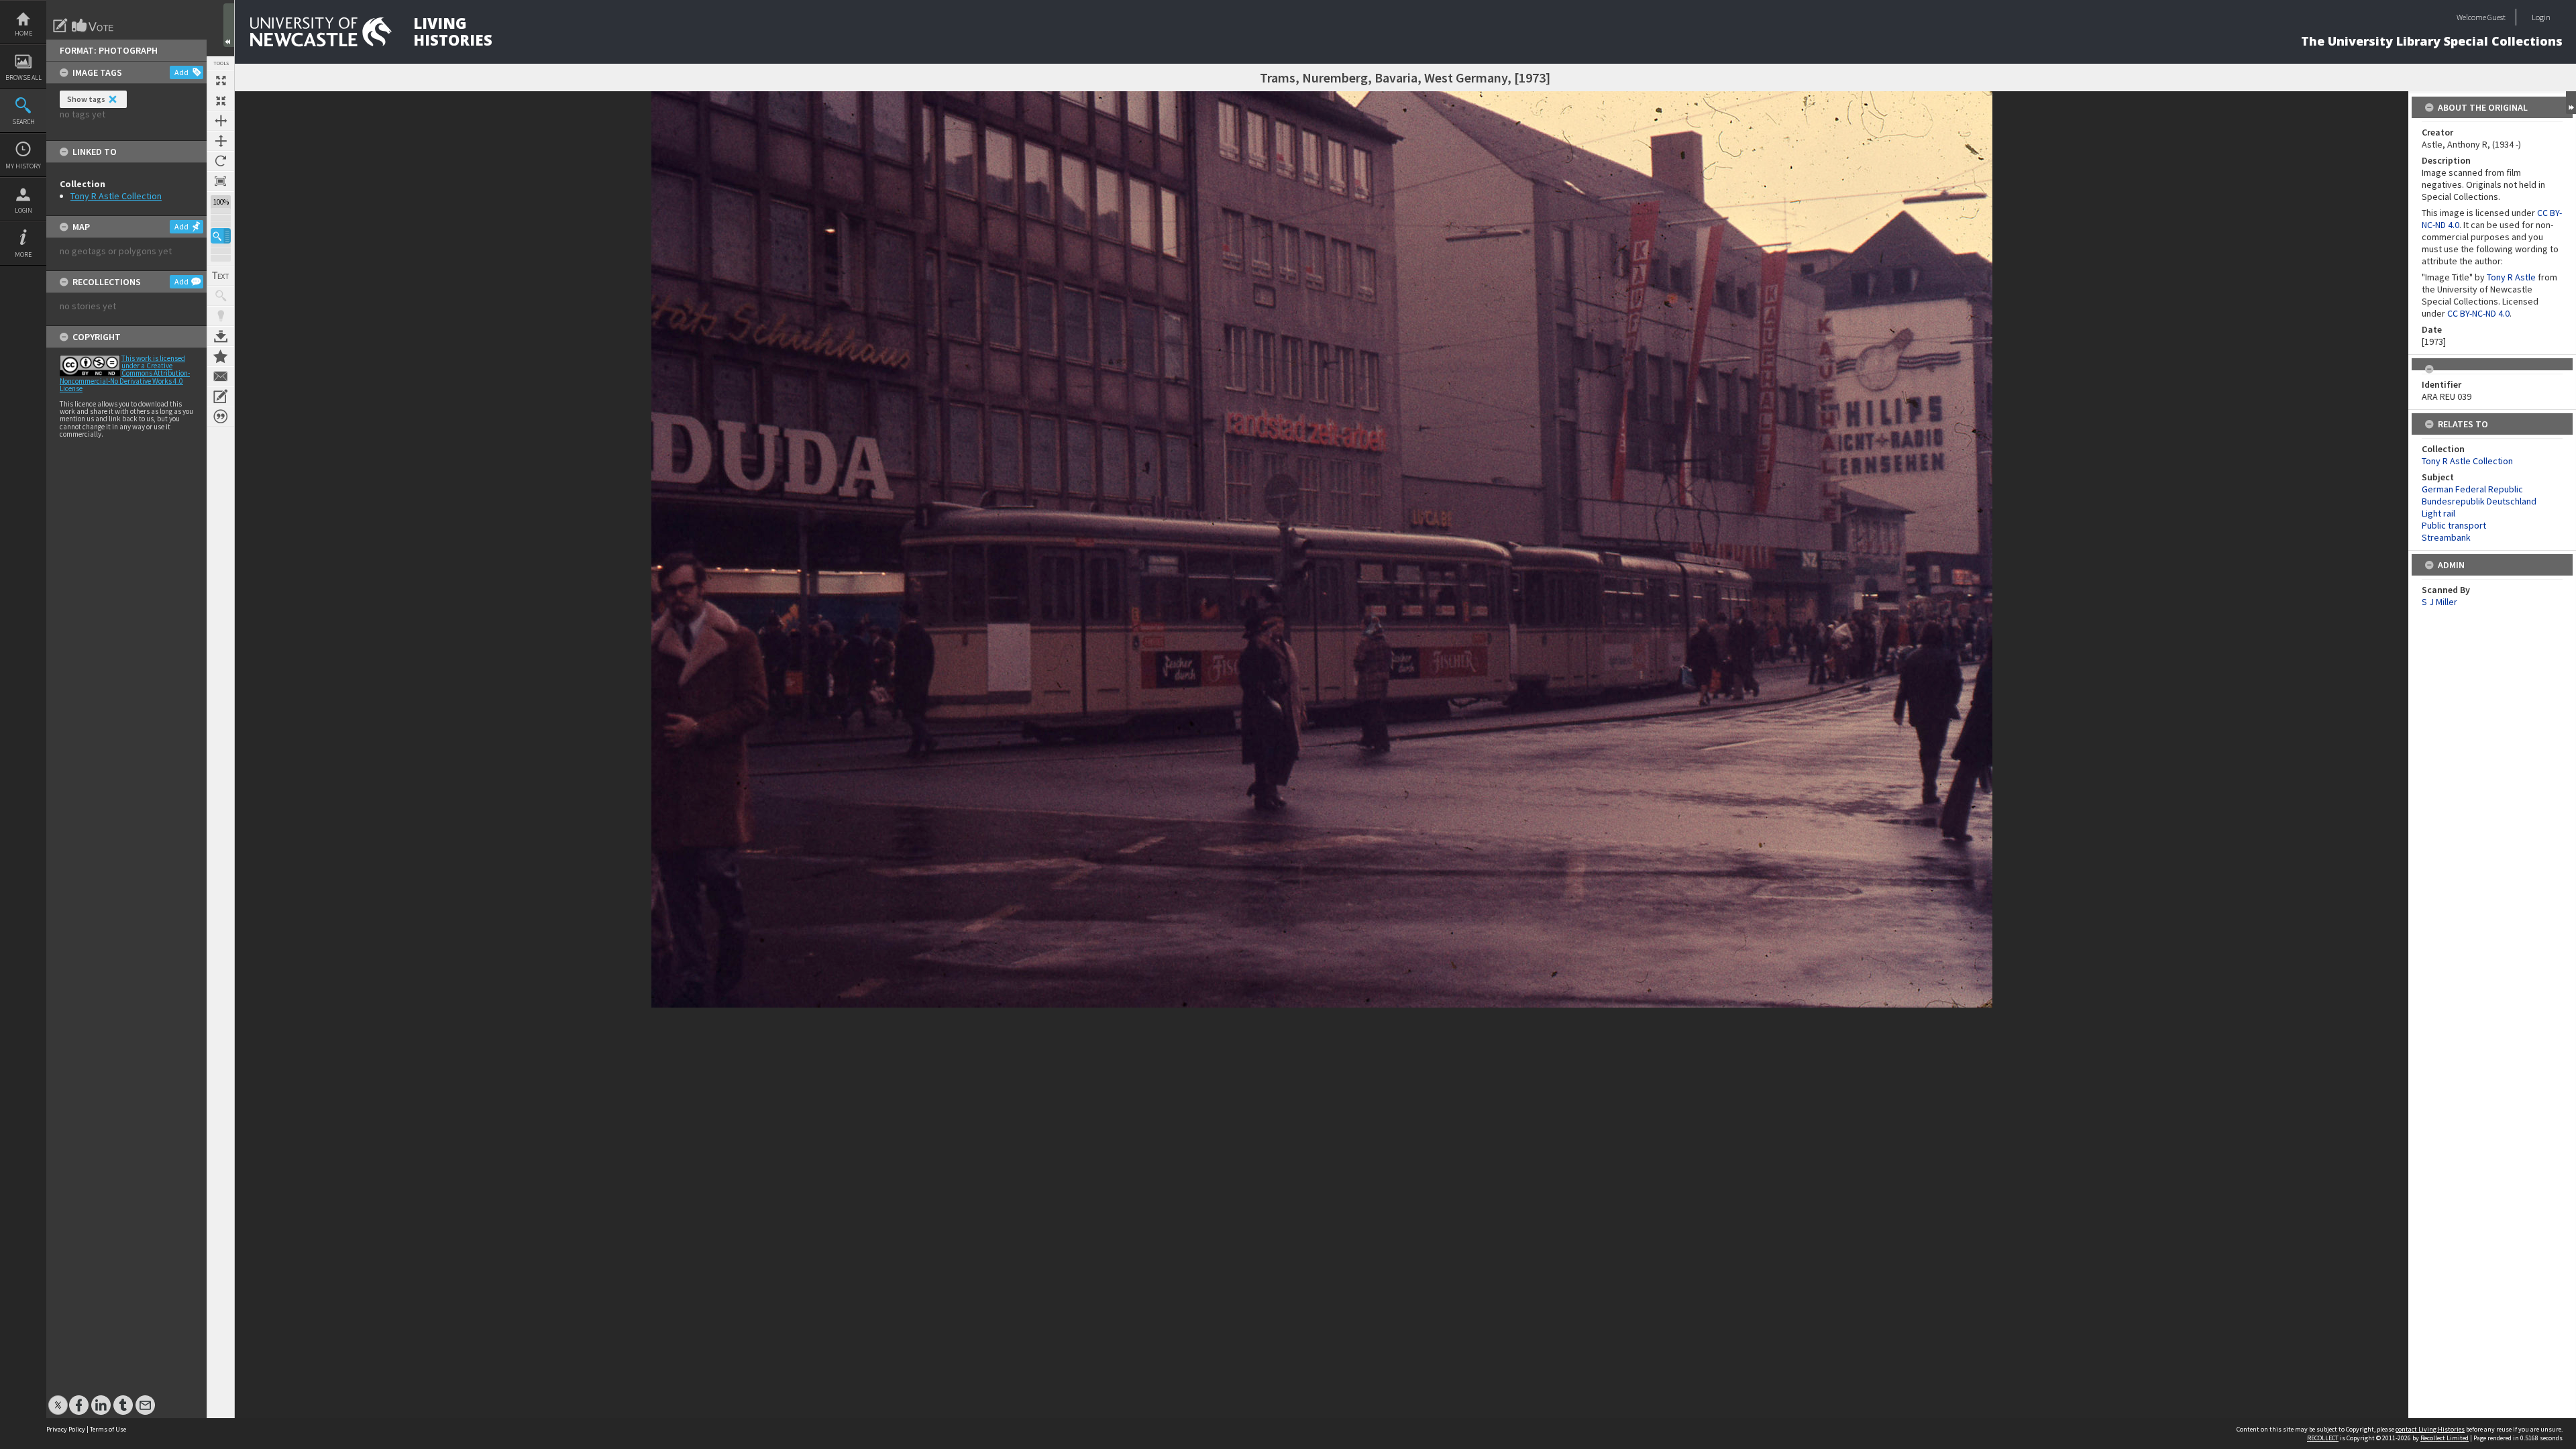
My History (23, 166)
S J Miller (2439, 602)
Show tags (86, 99)
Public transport (2454, 525)
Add (181, 72)
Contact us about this (221, 376)
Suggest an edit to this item (60, 25)
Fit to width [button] (221, 121)
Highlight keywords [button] (221, 316)
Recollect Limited (2445, 1438)
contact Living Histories (2430, 1429)
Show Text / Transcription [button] (221, 276)
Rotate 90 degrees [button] (221, 161)
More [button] (23, 255)
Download (221, 336)
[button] (221, 236)
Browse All (23, 77)
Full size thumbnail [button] (221, 80)
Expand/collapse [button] (2571, 103)
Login (23, 210)
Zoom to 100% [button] (221, 181)
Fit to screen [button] (221, 101)
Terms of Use (108, 1429)
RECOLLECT (2323, 1438)
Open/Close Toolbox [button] (229, 25)
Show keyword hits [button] (221, 296)
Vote (93, 25)
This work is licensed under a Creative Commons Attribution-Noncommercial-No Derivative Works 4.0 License (125, 373)
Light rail (2438, 513)
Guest (2497, 17)
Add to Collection (221, 356)
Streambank (2446, 537)
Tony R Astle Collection (116, 196)
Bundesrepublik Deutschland (2479, 501)
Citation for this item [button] (221, 417)
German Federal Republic (2472, 489)
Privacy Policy (66, 1429)
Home (23, 33)
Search (23, 122)
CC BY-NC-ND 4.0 (2478, 313)
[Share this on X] (58, 1398)
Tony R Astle (2511, 277)
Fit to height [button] (221, 141)
